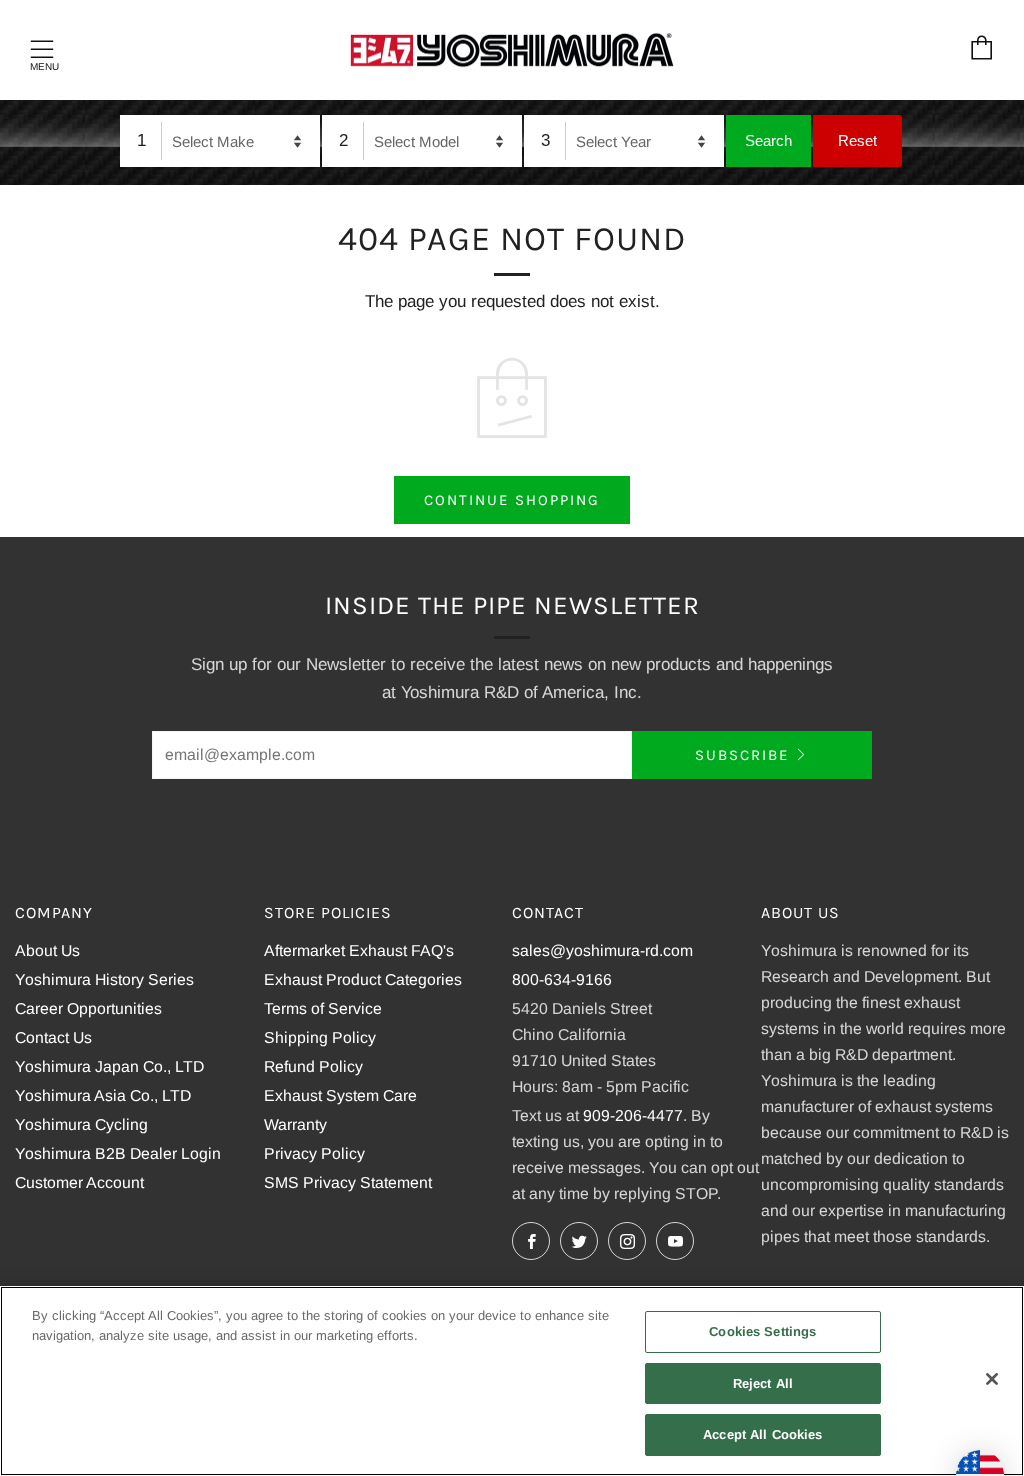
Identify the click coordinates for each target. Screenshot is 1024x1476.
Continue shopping (512, 500)
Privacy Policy (314, 1153)
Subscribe (742, 755)
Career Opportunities (88, 1008)
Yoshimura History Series (104, 979)
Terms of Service (323, 1008)
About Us (47, 950)
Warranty (295, 1124)
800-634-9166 (562, 979)
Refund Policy (313, 1066)
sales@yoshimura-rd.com (602, 950)
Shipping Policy (320, 1037)
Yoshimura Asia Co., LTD (103, 1095)
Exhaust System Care (340, 1095)
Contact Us (53, 1037)
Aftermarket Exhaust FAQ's (359, 950)
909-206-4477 (633, 1115)
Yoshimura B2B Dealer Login (118, 1153)
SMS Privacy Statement (348, 1182)
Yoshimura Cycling (81, 1124)
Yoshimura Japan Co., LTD (109, 1066)
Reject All (763, 1383)
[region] (512, 1381)
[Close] (992, 1379)
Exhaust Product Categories (363, 979)
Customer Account (79, 1182)
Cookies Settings (762, 1331)
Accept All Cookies (762, 1434)
